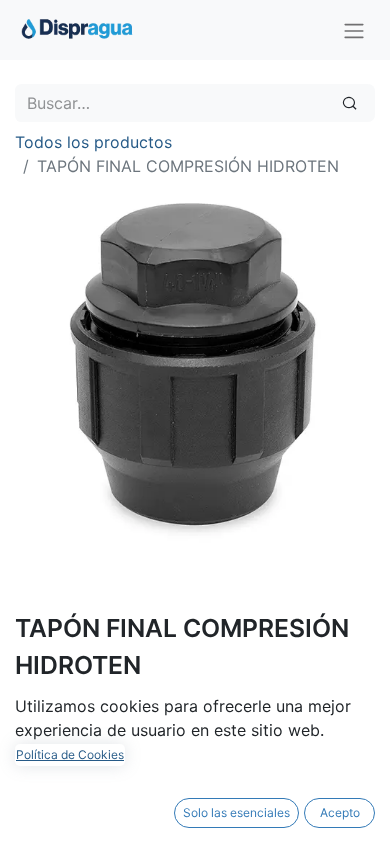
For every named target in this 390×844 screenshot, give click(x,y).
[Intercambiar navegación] (354, 30)
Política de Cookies (70, 754)
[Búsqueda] (349, 103)
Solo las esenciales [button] (236, 812)
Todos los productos (93, 142)
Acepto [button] (340, 812)
